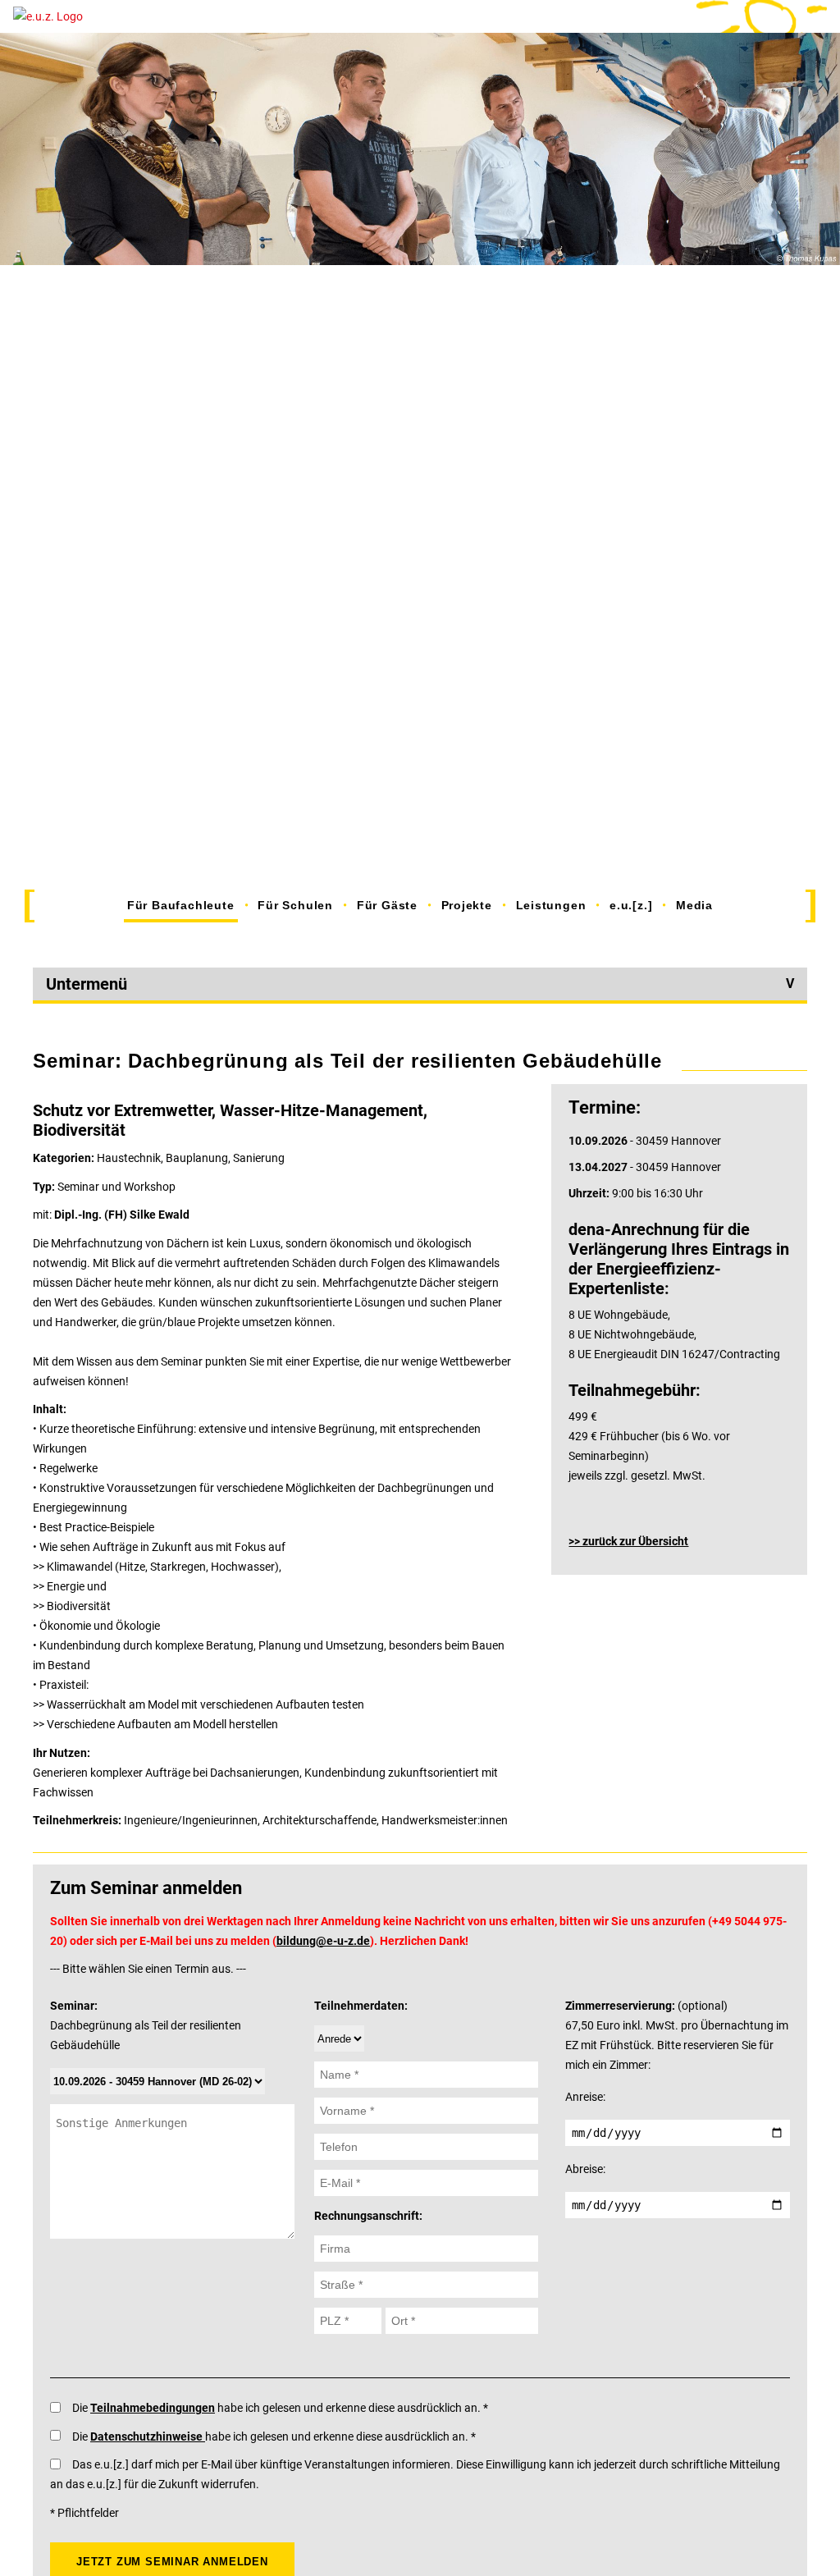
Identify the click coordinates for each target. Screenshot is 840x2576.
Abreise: (585, 2169)
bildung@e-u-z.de (323, 1941)
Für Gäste (387, 905)
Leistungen (551, 905)
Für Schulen (295, 905)
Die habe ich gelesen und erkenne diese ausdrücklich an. (278, 2408)
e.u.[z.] (631, 905)
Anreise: (585, 2097)
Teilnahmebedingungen (153, 2408)
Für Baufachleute (181, 905)
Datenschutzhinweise (148, 2436)
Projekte (467, 905)
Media (694, 905)
